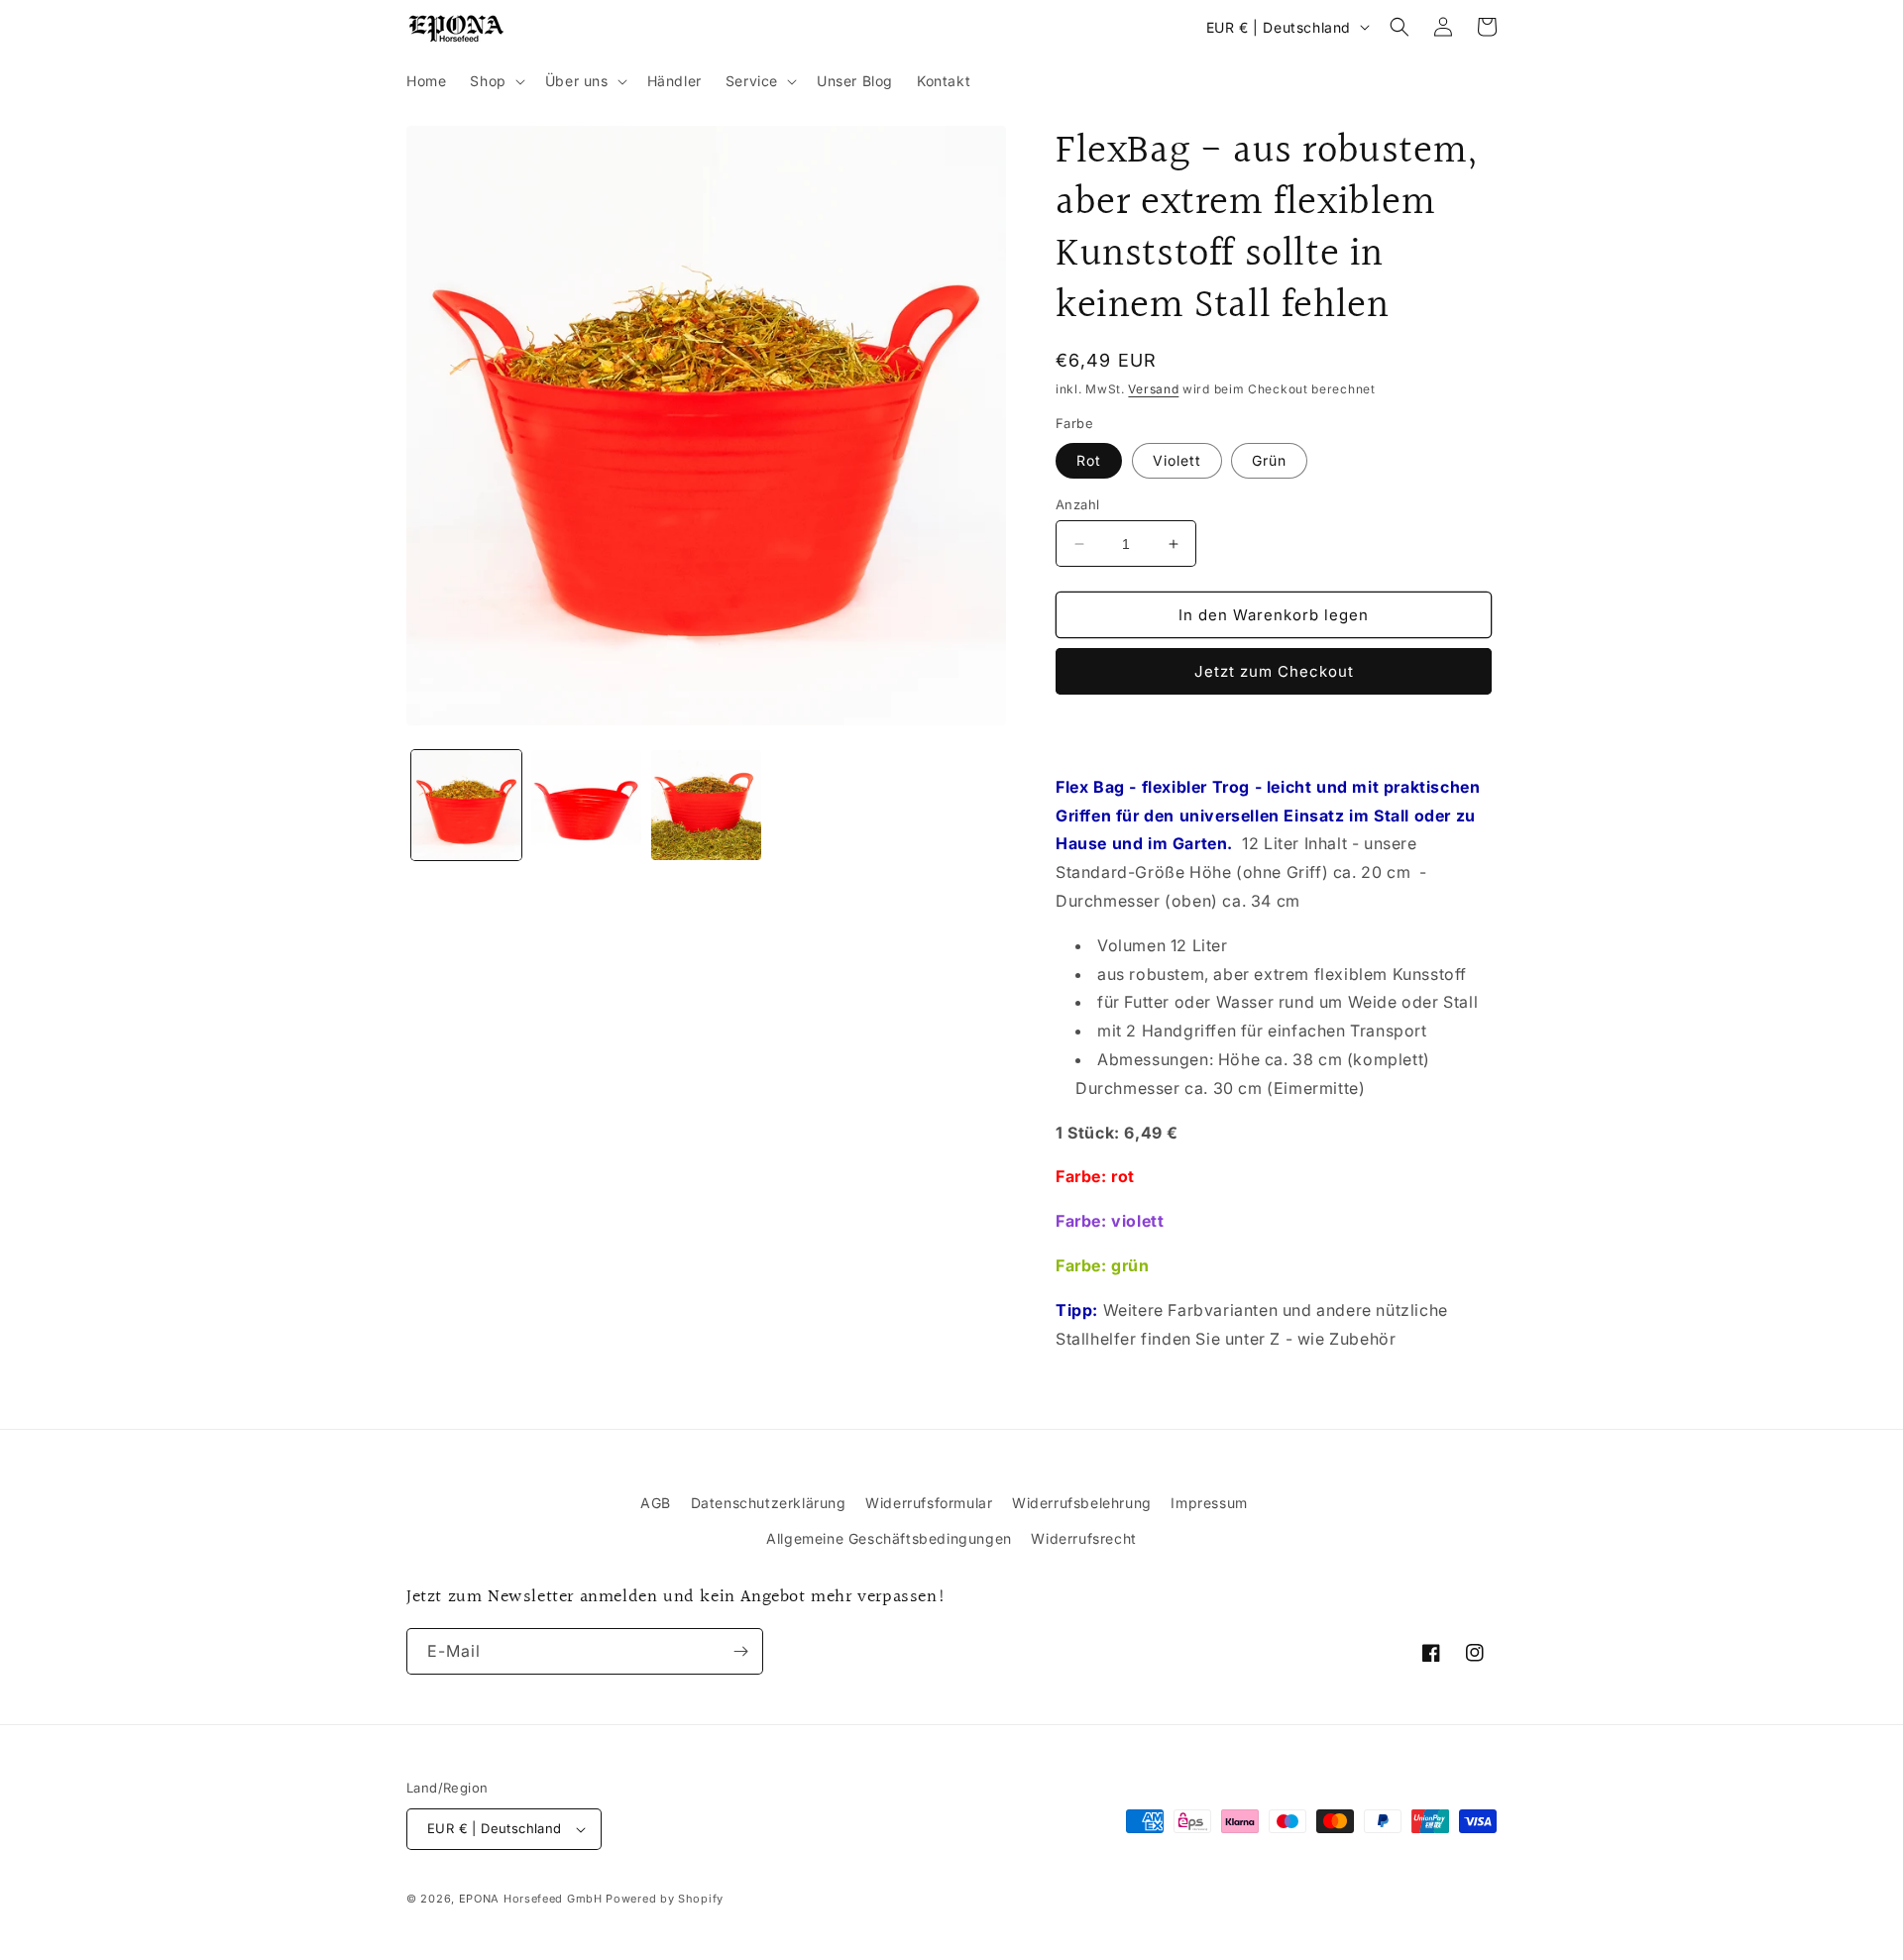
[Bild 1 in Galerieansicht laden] (466, 805)
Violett (1177, 460)
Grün (1269, 460)
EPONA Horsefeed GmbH (531, 1899)
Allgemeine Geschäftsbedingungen (889, 1538)
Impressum (1209, 1503)
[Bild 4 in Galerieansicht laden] (586, 805)
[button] (495, 81)
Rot (1089, 460)
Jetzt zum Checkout (1274, 671)
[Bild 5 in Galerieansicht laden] (706, 805)
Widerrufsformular (929, 1503)
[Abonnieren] (740, 1651)
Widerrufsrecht (1083, 1538)
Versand (1153, 389)
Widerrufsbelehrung (1082, 1503)
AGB (656, 1503)
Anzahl (1077, 504)
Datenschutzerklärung (769, 1503)
